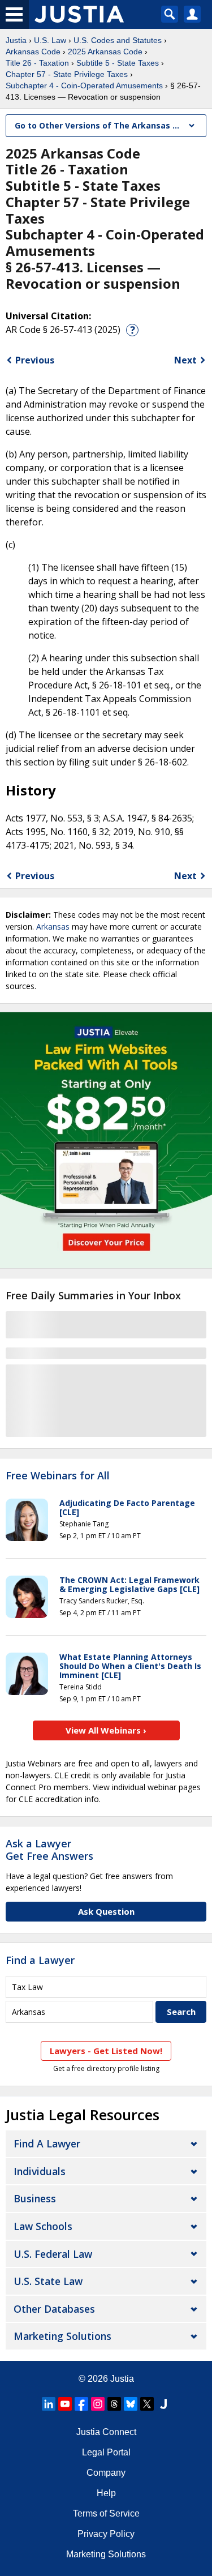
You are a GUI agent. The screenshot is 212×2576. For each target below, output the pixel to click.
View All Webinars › (106, 1730)
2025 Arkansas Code (105, 52)
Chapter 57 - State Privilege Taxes (67, 74)
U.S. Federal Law (53, 2254)
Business (35, 2198)
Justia (16, 40)
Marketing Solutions (62, 2336)
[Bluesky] (131, 2404)
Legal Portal (106, 2452)
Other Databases (54, 2309)
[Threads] (114, 2404)
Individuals (40, 2171)
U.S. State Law (48, 2281)
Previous (35, 360)
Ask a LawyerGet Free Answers (49, 1850)
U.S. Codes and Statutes (118, 40)
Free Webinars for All (58, 1476)
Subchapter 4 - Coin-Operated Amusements (84, 85)
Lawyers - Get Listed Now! (106, 2051)
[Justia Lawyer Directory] (163, 2404)
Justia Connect (106, 2432)
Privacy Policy (106, 2534)
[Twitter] (147, 2404)
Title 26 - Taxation (37, 63)
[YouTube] (65, 2404)
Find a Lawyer (40, 1960)
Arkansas (53, 927)
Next (185, 360)
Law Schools (43, 2226)
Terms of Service (106, 2513)
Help (106, 2493)
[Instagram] (98, 2404)
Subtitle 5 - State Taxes (118, 63)
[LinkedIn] (49, 2404)
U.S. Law (50, 40)
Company (106, 2473)
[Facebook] (81, 2404)
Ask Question (106, 1911)
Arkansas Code (33, 52)
